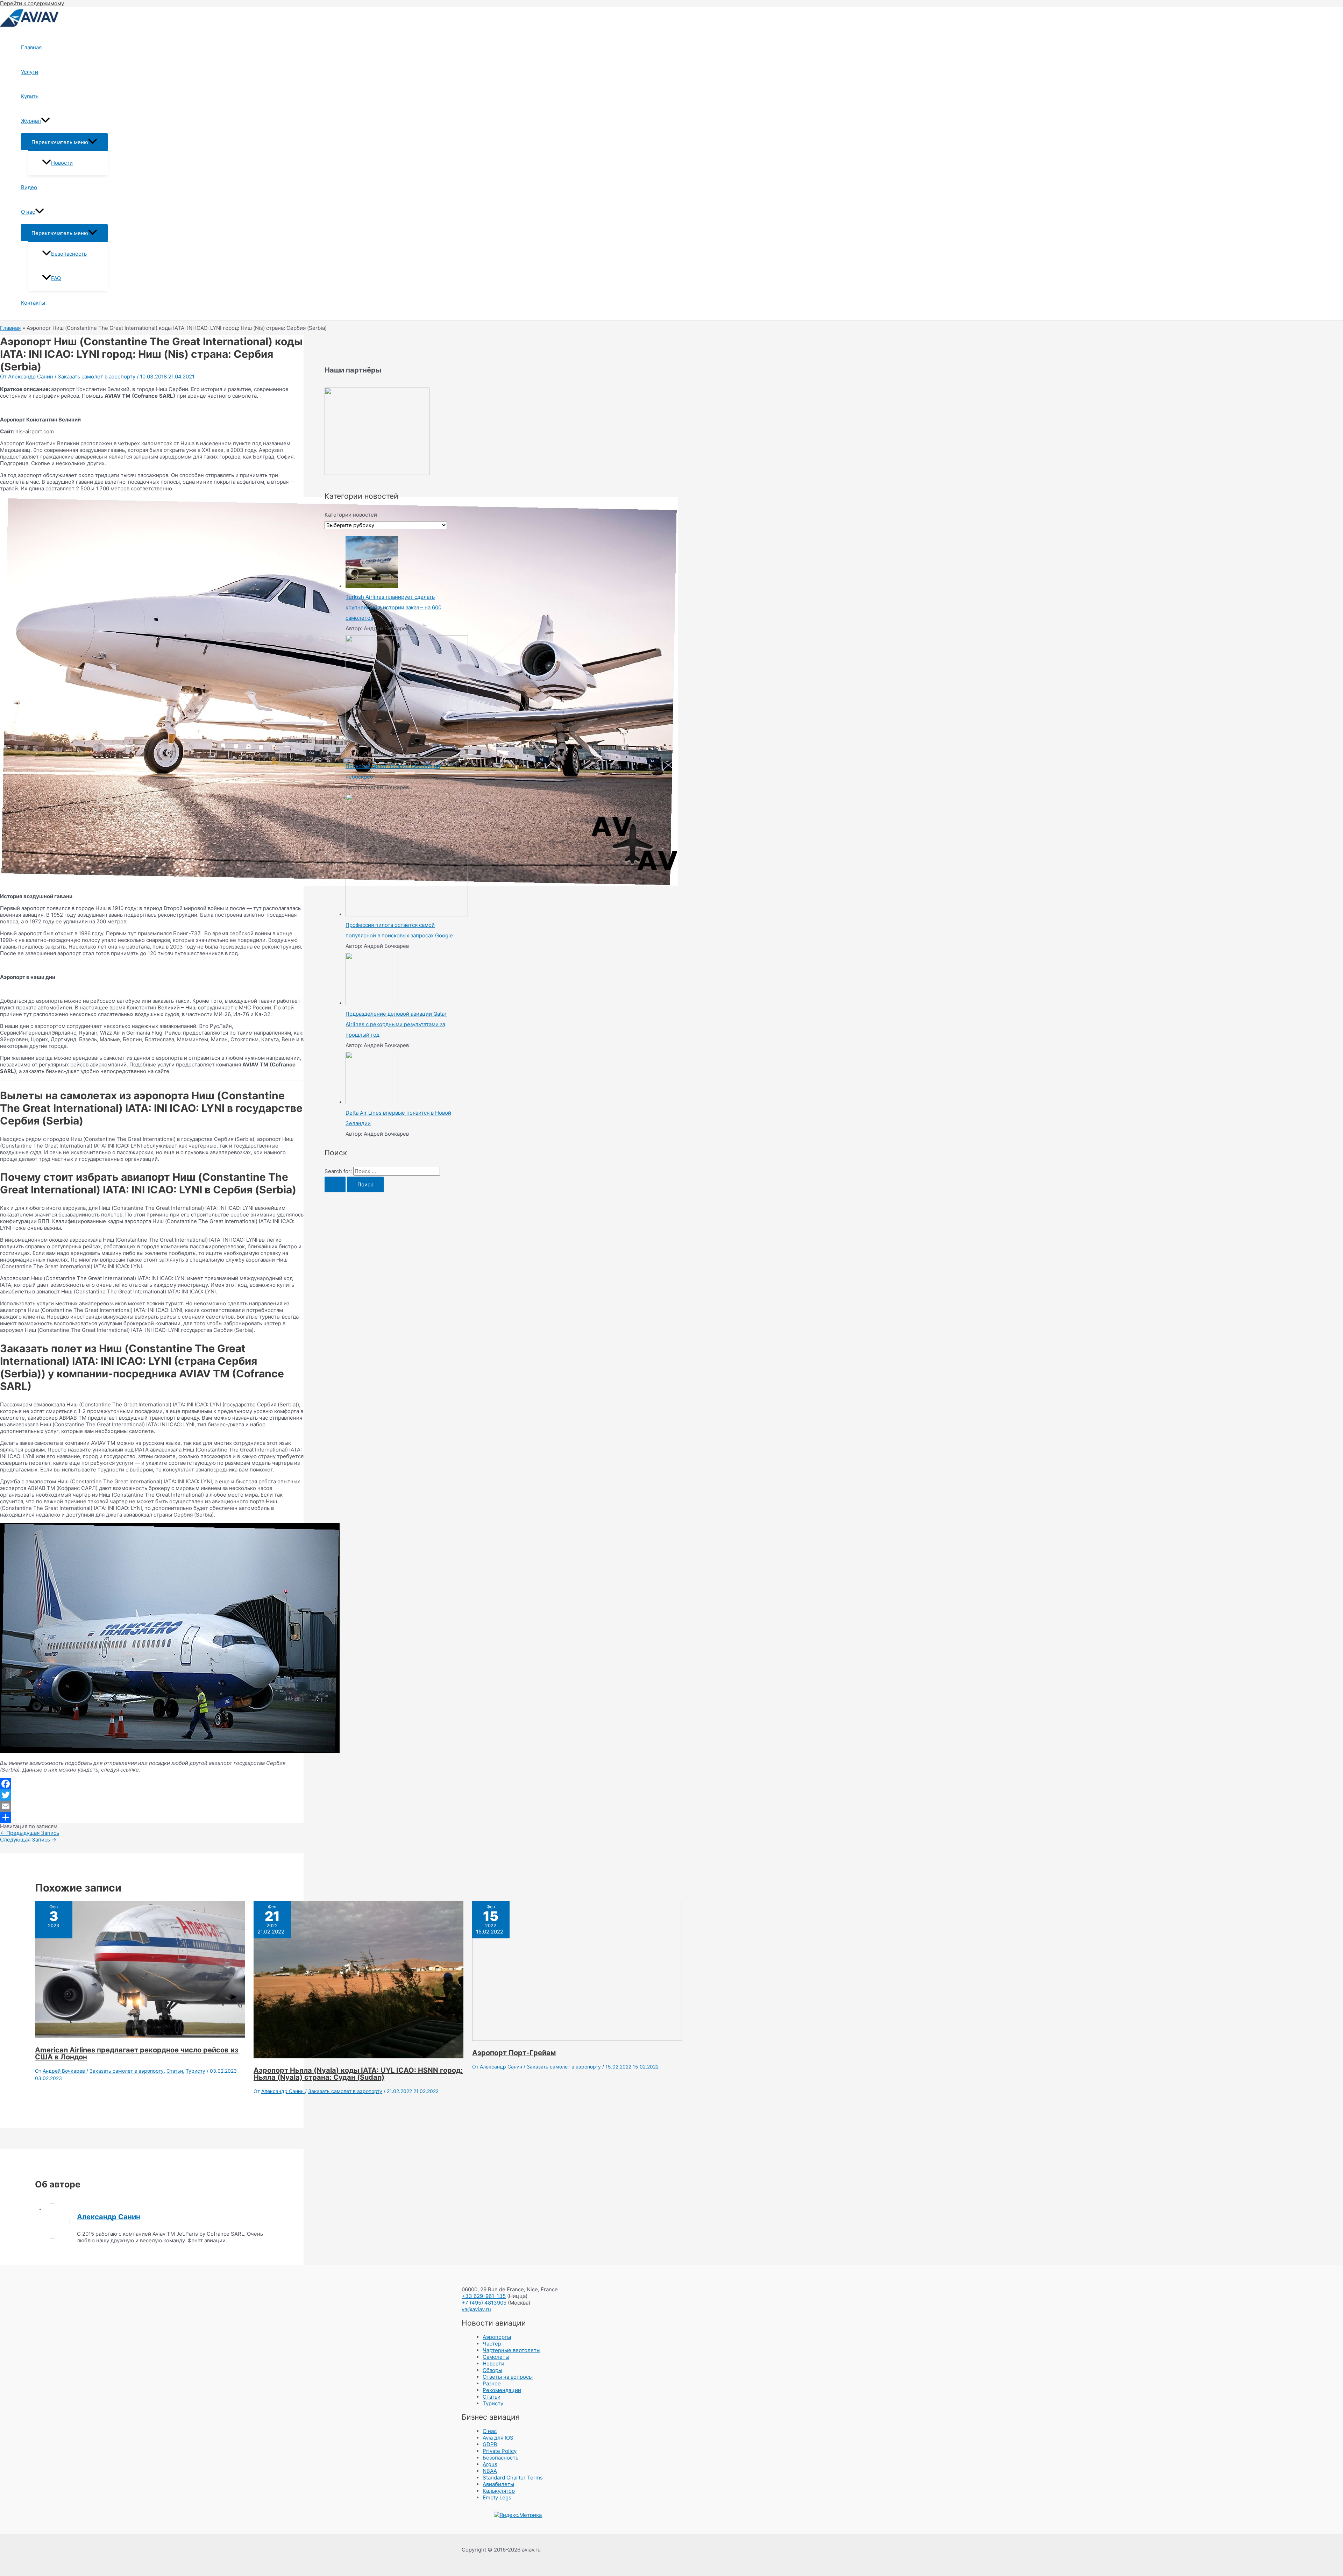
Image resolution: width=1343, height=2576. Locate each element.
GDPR (490, 2444)
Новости (62, 163)
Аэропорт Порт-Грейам (514, 2053)
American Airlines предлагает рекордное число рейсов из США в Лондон (137, 2053)
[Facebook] (152, 1784)
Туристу (196, 2071)
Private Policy (500, 2451)
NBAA (490, 2471)
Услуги (30, 72)
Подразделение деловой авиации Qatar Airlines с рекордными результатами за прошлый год (396, 1024)
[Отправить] (152, 1817)
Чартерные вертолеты (511, 2350)
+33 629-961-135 (484, 2296)
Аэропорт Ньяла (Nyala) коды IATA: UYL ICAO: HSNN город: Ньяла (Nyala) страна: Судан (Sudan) (358, 2074)
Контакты (33, 303)
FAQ (56, 278)
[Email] (152, 1806)
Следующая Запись (28, 1840)
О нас (28, 212)
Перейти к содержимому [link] (32, 3)
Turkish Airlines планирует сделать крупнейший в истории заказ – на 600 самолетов (393, 607)
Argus (490, 2464)
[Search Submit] (335, 1184)
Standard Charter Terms (513, 2478)
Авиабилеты (498, 2484)
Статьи (175, 2071)
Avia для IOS (498, 2438)
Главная (31, 47)
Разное (492, 2383)
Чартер (492, 2344)
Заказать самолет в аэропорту (97, 377)
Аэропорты (497, 2337)
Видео (29, 187)
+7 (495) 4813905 (484, 2303)
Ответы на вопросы (508, 2377)
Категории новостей (351, 515)
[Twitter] (152, 1795)
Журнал (31, 121)
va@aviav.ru (476, 2309)
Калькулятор (499, 2491)
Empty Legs (497, 2497)
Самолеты (496, 2357)
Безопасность (69, 254)
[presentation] (45, 121)
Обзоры (492, 2370)
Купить (30, 96)
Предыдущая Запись (30, 1833)
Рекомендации (502, 2390)
